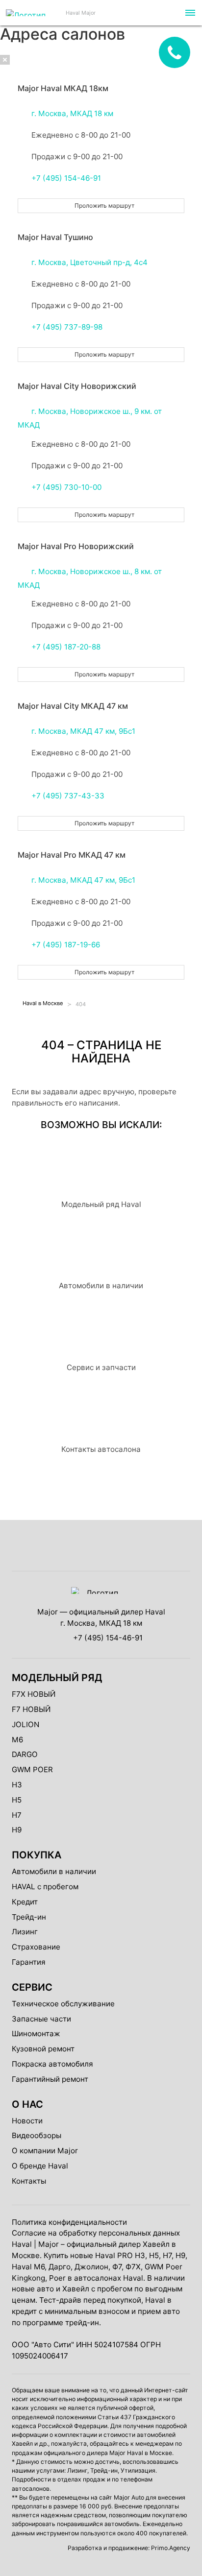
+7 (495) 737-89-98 (67, 327)
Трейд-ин (29, 1917)
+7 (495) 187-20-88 (66, 647)
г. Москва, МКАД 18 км (72, 113)
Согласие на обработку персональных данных (96, 2233)
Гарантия (29, 1962)
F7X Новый (34, 1694)
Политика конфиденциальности (69, 2222)
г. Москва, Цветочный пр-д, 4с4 (89, 262)
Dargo (25, 1754)
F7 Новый (31, 1709)
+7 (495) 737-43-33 (68, 796)
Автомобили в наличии (54, 1871)
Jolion (25, 1724)
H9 (17, 1830)
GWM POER (32, 1769)
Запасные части (41, 2019)
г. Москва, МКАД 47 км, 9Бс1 (83, 731)
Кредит (25, 1902)
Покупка (37, 1855)
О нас (27, 2104)
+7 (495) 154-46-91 (66, 178)
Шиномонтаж (36, 2034)
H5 (17, 1800)
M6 (17, 1740)
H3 (17, 1785)
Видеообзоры (37, 2135)
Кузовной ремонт (43, 2049)
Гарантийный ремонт (50, 2079)
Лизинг (25, 1932)
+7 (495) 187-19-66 (66, 945)
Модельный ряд (57, 1678)
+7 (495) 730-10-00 (66, 487)
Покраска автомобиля (52, 2064)
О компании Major (45, 2151)
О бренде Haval (40, 2166)
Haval (22, 2244)
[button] (189, 13)
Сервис (32, 1987)
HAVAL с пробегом (45, 1887)
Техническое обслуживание (63, 2004)
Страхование (36, 1947)
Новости (27, 2121)
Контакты (29, 2181)
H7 (17, 1815)
